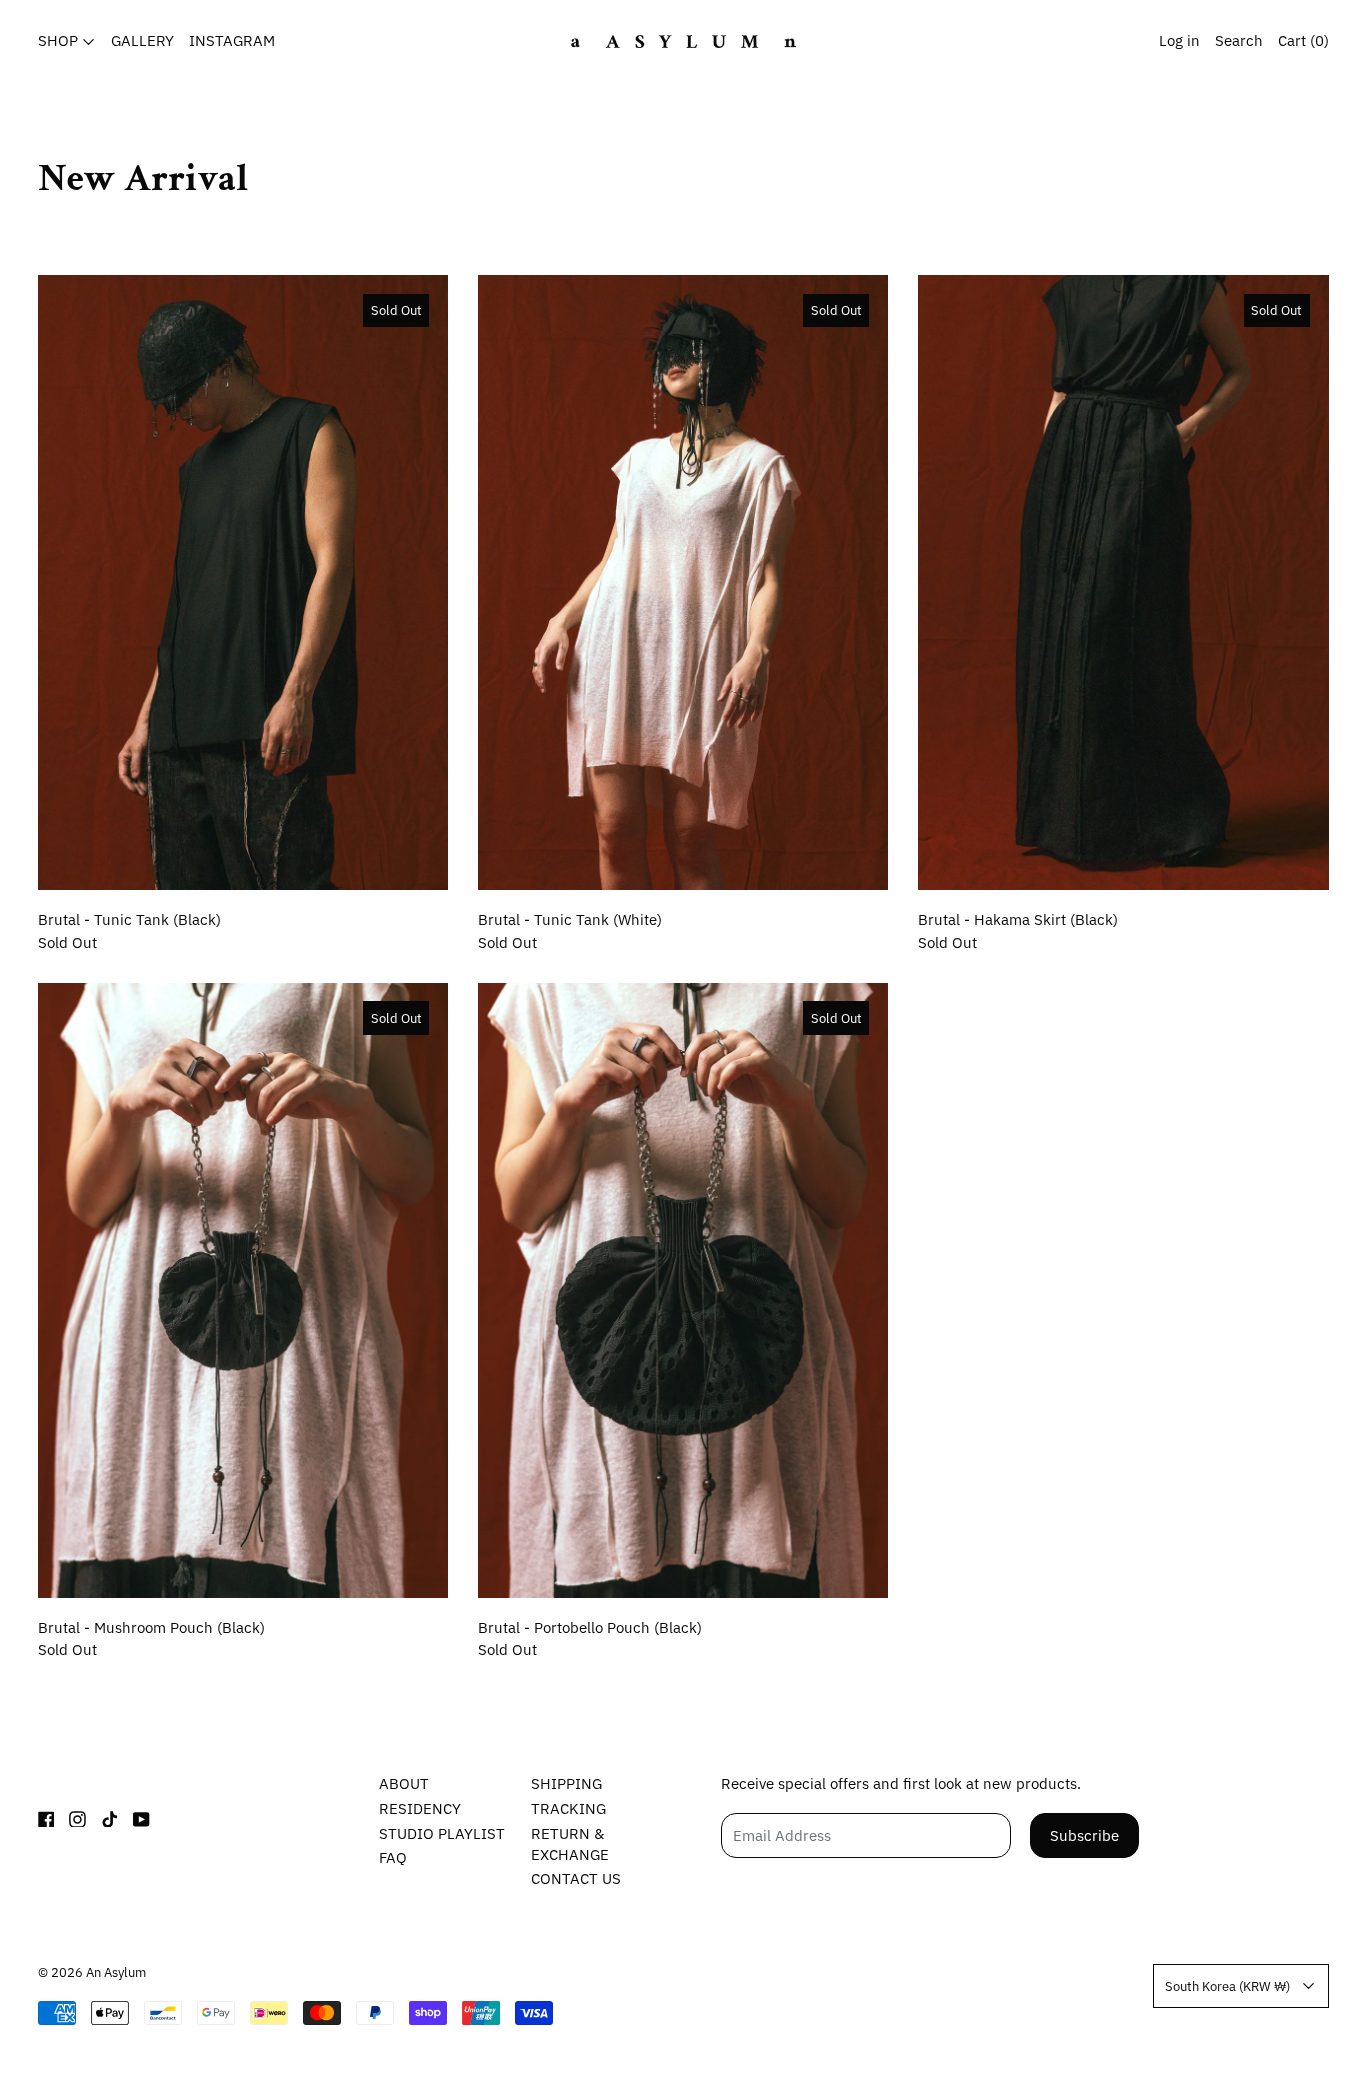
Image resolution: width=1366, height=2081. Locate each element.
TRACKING (568, 1808)
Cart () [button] (1303, 40)
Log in (1179, 40)
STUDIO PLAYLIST (442, 1833)
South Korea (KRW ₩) (1227, 1986)
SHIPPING (566, 1783)
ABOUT (404, 1783)
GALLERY (142, 40)
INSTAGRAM (232, 40)
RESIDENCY (420, 1808)
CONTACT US (576, 1878)
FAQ (393, 1857)
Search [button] (1239, 40)
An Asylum (116, 1972)
